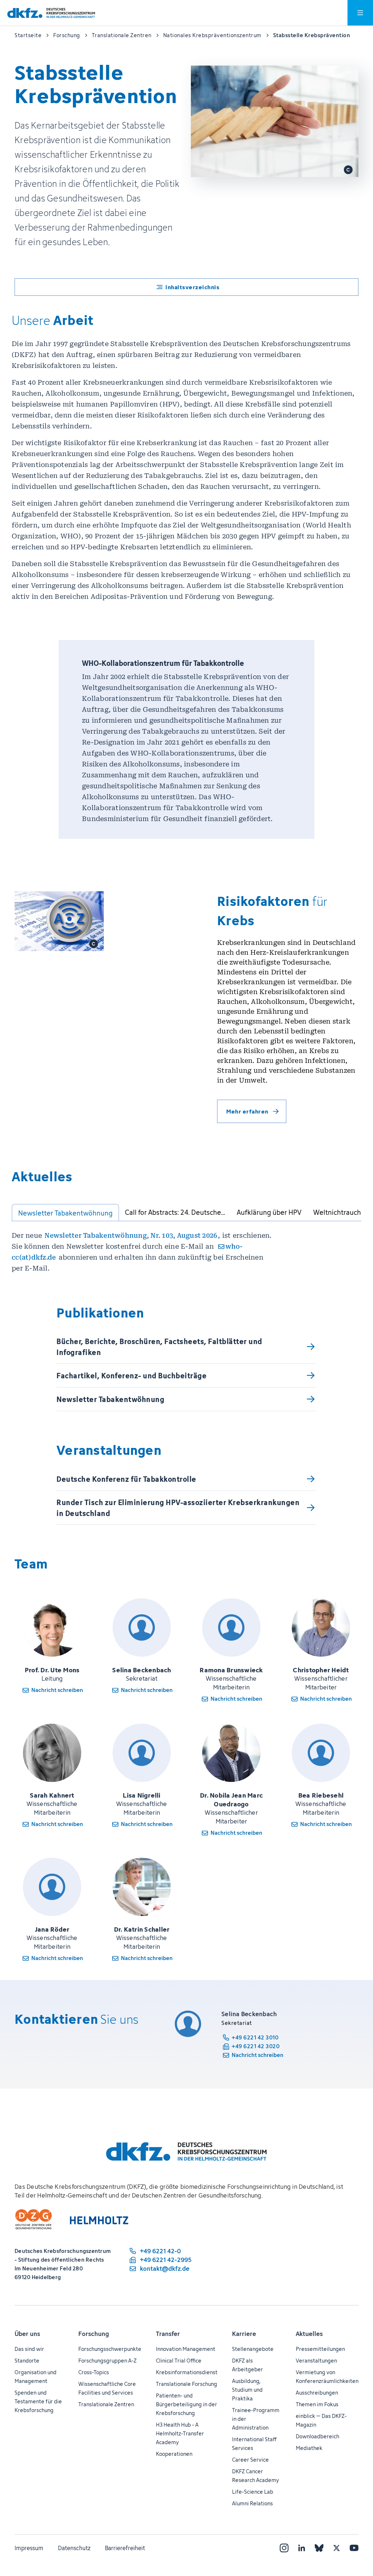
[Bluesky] (319, 2548)
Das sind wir (29, 2349)
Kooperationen (174, 2454)
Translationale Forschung (186, 2384)
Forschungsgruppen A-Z (107, 2361)
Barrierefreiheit (125, 2548)
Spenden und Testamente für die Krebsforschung (38, 2401)
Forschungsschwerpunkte (110, 2349)
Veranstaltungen (316, 2361)
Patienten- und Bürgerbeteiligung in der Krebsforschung (186, 2404)
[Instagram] (284, 2548)
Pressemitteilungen (320, 2349)
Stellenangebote (253, 2349)
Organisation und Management (36, 2377)
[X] (337, 2548)
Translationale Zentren (106, 2404)
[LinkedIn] (302, 2548)
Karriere (244, 2334)
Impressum (29, 2548)
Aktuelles (309, 2334)
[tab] (65, 1213)
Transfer (168, 2334)
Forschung (94, 2334)
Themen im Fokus (317, 2404)
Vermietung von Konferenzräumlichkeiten (327, 2377)
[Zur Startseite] (51, 13)
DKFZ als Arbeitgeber (248, 2365)
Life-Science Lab (253, 2492)
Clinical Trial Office (179, 2361)
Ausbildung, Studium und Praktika (247, 2390)
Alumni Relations (252, 2503)
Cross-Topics (94, 2372)
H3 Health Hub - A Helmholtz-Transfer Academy (180, 2433)
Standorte (27, 2361)
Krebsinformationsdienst (187, 2372)
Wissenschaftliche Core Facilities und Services (107, 2388)
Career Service (250, 2460)
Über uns (27, 2334)
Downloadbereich (317, 2436)
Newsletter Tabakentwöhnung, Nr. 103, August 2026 (131, 1235)
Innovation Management (186, 2349)
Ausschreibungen (317, 2393)
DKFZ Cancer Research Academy (256, 2476)
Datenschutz (74, 2548)
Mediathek (309, 2448)
